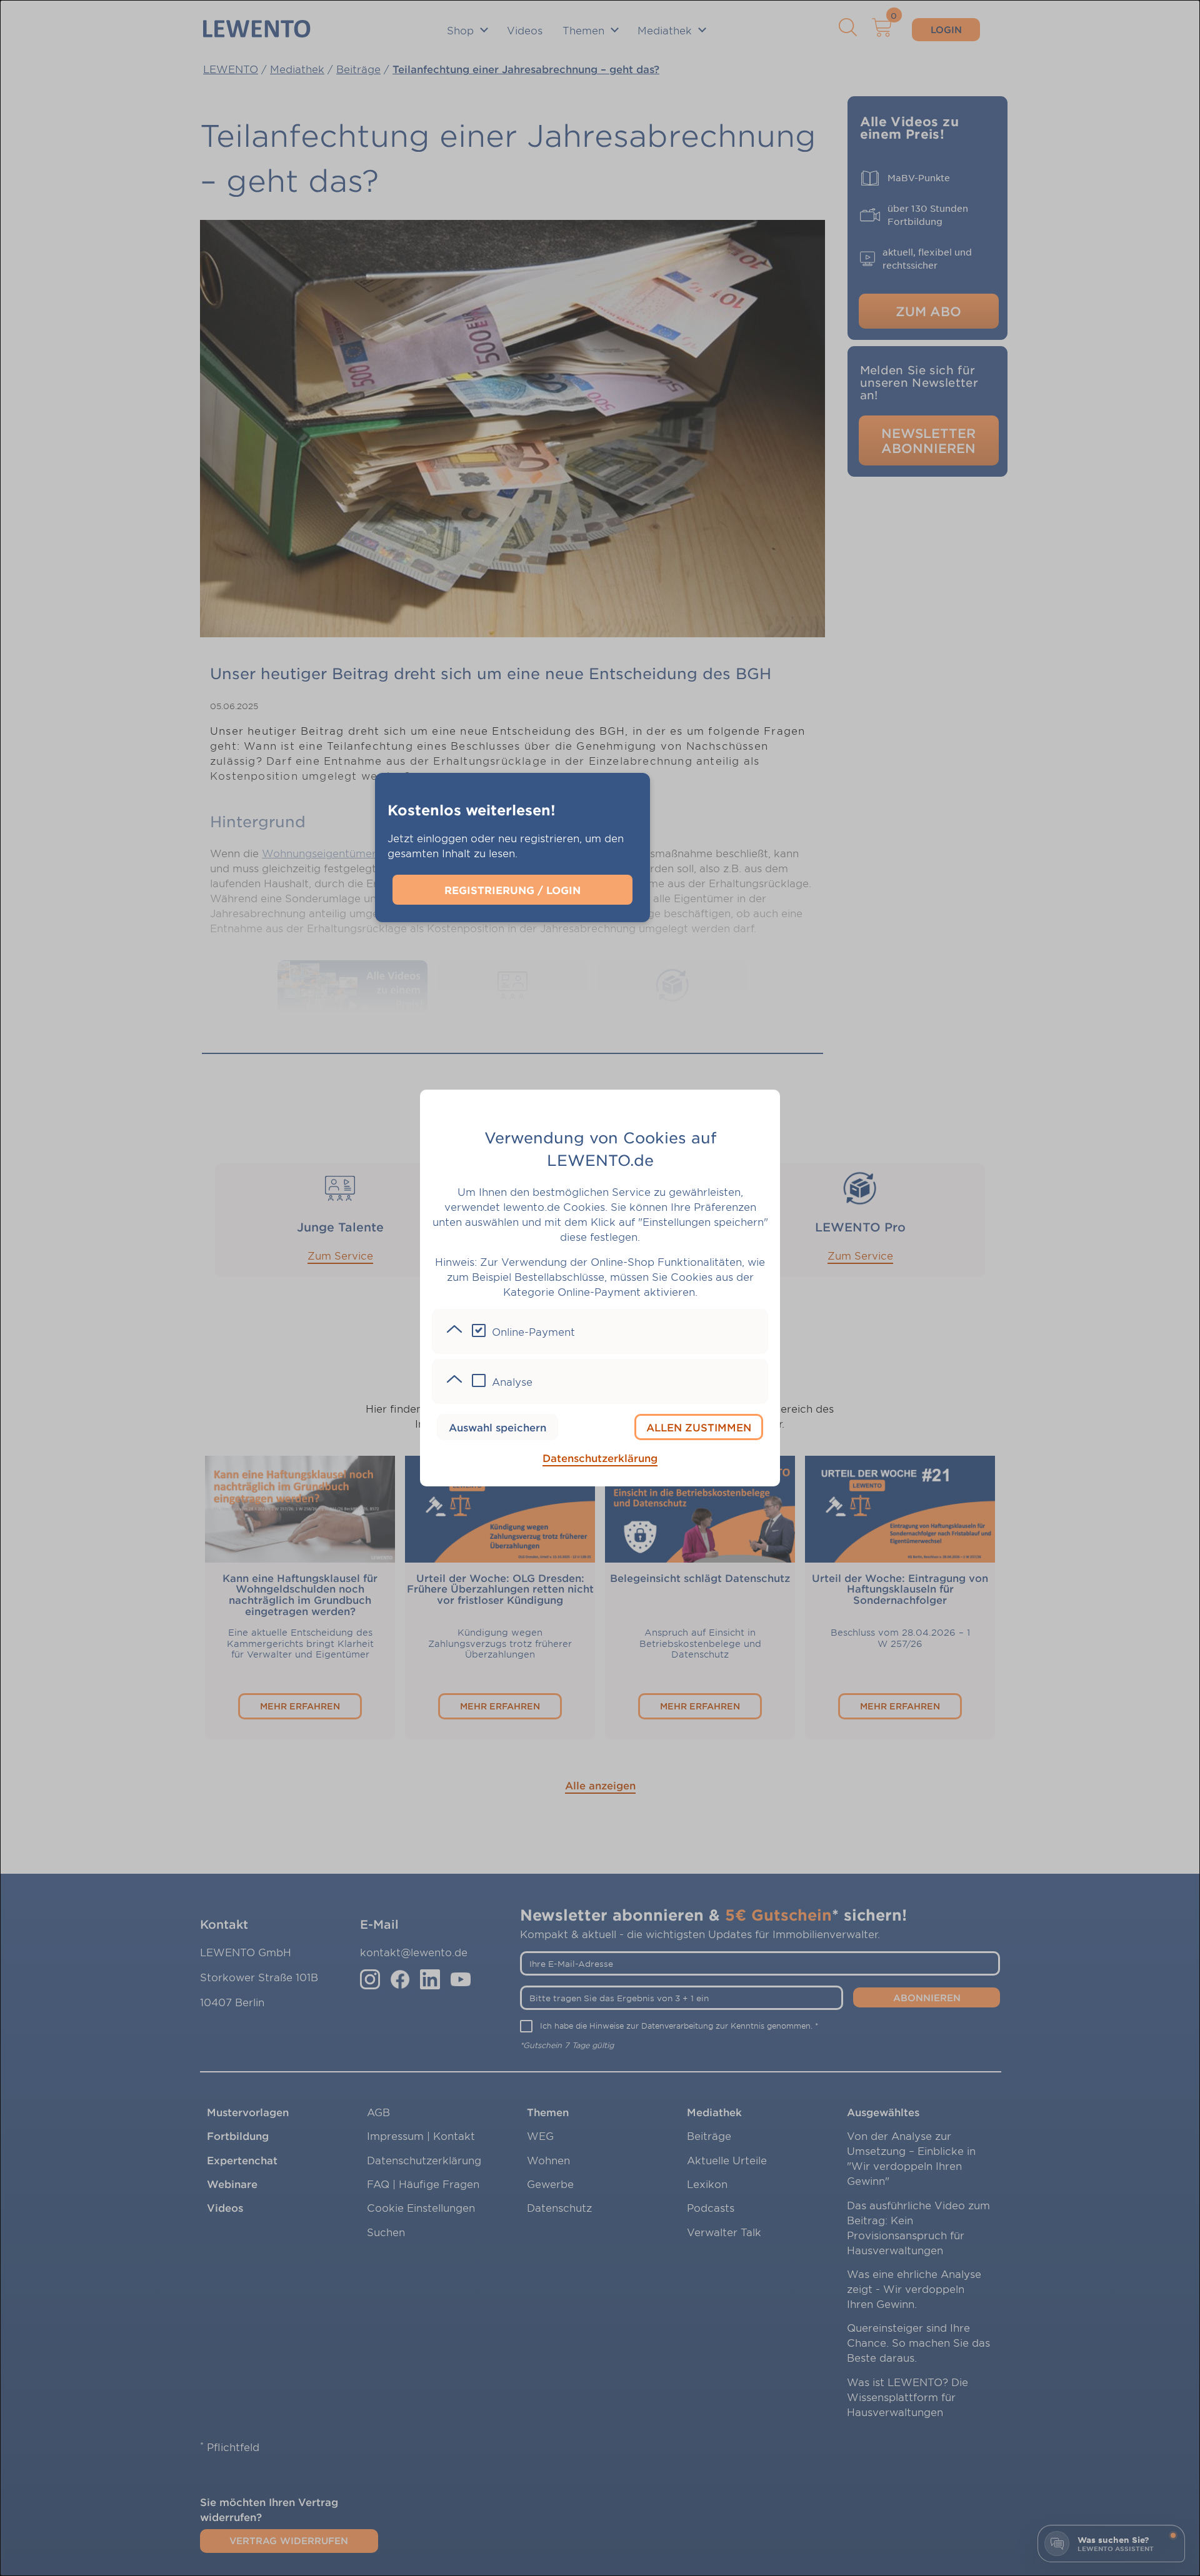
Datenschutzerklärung (600, 1458)
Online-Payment (533, 1331)
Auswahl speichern (497, 1427)
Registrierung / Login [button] (512, 890)
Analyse (512, 1381)
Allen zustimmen (699, 1427)
